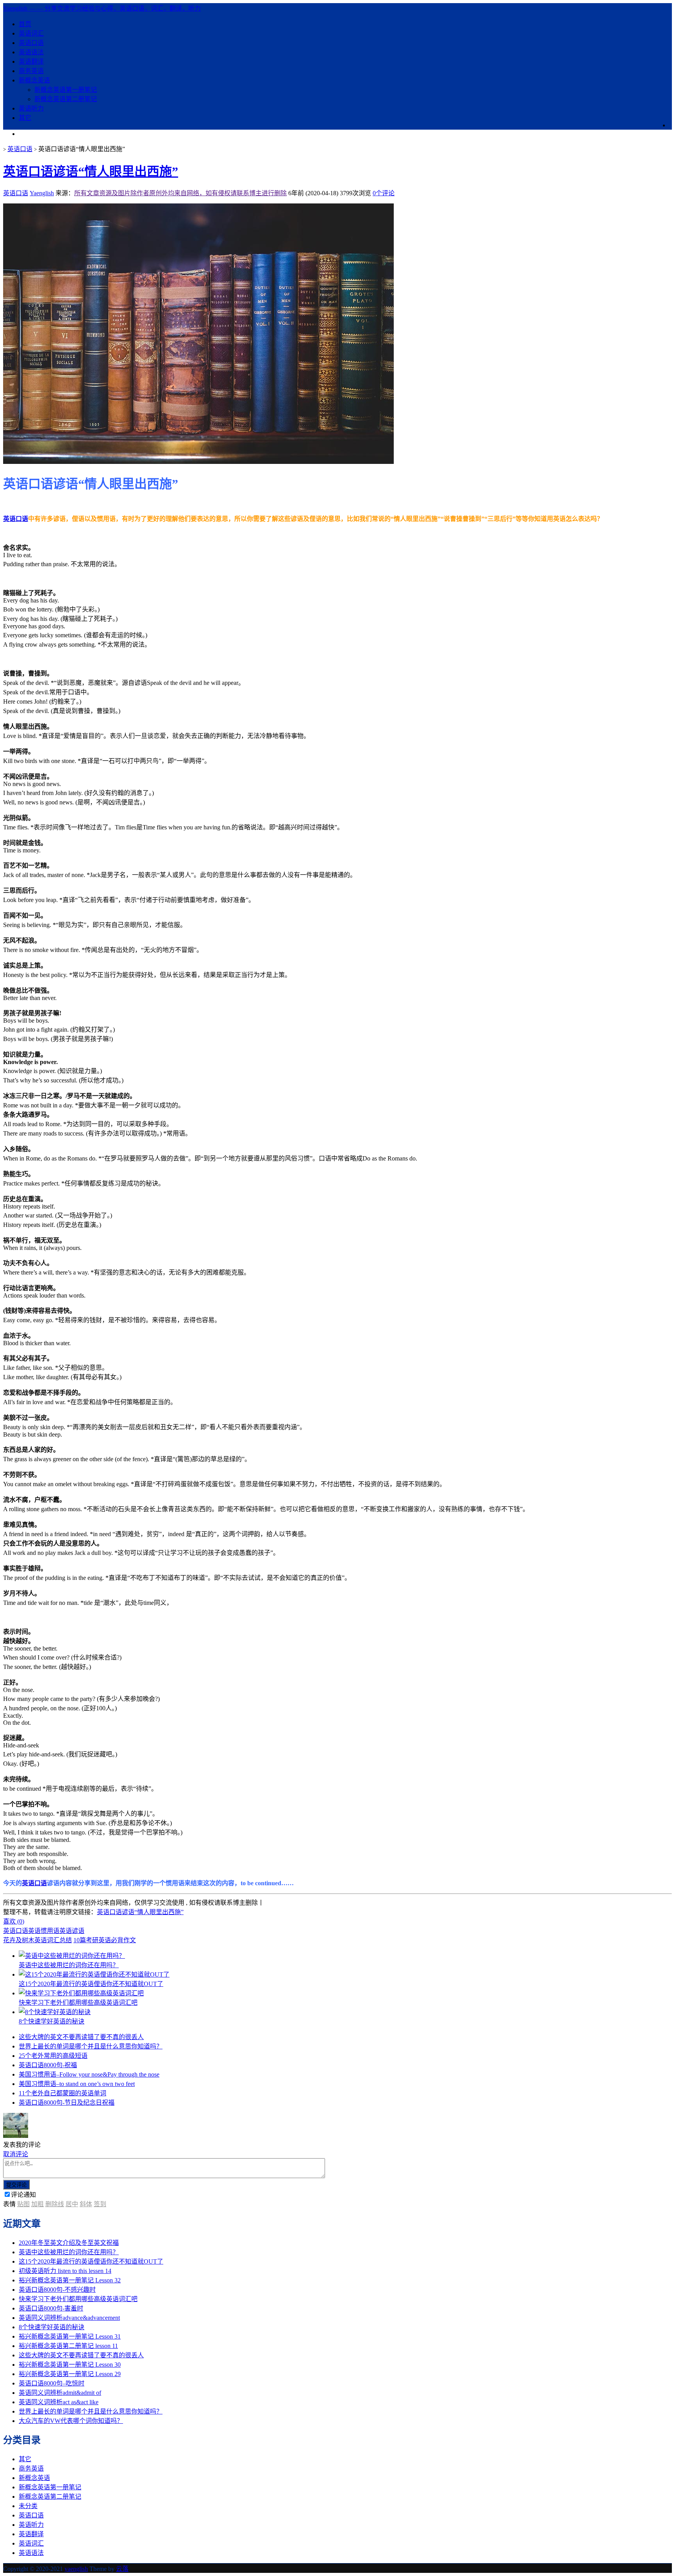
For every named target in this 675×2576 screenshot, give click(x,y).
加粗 (37, 2204)
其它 (25, 118)
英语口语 (31, 43)
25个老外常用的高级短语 (53, 2056)
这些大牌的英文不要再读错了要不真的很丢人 (81, 2037)
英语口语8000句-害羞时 (51, 2308)
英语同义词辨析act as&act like (59, 2402)
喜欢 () (14, 1921)
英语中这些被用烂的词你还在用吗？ (69, 2252)
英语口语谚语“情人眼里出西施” (91, 171)
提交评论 (16, 2185)
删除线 (55, 2204)
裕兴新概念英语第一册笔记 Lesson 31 (70, 2336)
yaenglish (76, 2569)
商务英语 (31, 71)
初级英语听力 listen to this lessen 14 (65, 2271)
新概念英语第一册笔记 (66, 90)
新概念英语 (34, 80)
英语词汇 (31, 33)
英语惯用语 (44, 1931)
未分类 (28, 2506)
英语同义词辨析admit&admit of (60, 2393)
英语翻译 (31, 62)
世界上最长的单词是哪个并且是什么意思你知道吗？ (91, 2046)
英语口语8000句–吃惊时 (52, 2383)
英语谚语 (72, 1931)
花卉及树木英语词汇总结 (37, 1940)
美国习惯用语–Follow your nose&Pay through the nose (89, 2074)
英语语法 (31, 52)
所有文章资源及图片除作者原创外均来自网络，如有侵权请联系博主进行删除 (180, 193)
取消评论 (16, 2154)
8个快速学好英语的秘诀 (52, 2327)
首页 (25, 24)
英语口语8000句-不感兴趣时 (57, 2290)
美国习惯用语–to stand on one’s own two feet (77, 2084)
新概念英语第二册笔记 (66, 99)
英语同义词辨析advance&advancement (69, 2318)
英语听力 (31, 108)
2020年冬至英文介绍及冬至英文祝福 (69, 2243)
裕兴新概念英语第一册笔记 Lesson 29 (70, 2374)
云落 (122, 2569)
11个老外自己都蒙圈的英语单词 (62, 2093)
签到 (100, 2204)
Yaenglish (42, 193)
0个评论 (384, 193)
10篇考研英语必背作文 (105, 1940)
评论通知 (23, 2195)
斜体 (86, 2204)
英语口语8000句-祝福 (48, 2065)
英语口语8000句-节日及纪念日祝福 (67, 2103)
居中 (72, 2204)
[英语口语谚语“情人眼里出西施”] (198, 462)
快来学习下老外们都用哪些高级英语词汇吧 (78, 2299)
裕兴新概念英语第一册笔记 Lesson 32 (70, 2280)
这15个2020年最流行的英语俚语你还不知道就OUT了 (91, 2261)
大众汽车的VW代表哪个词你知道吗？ (71, 2421)
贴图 (23, 2204)
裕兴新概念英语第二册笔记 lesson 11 (68, 2346)
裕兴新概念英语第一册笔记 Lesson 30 (70, 2365)
